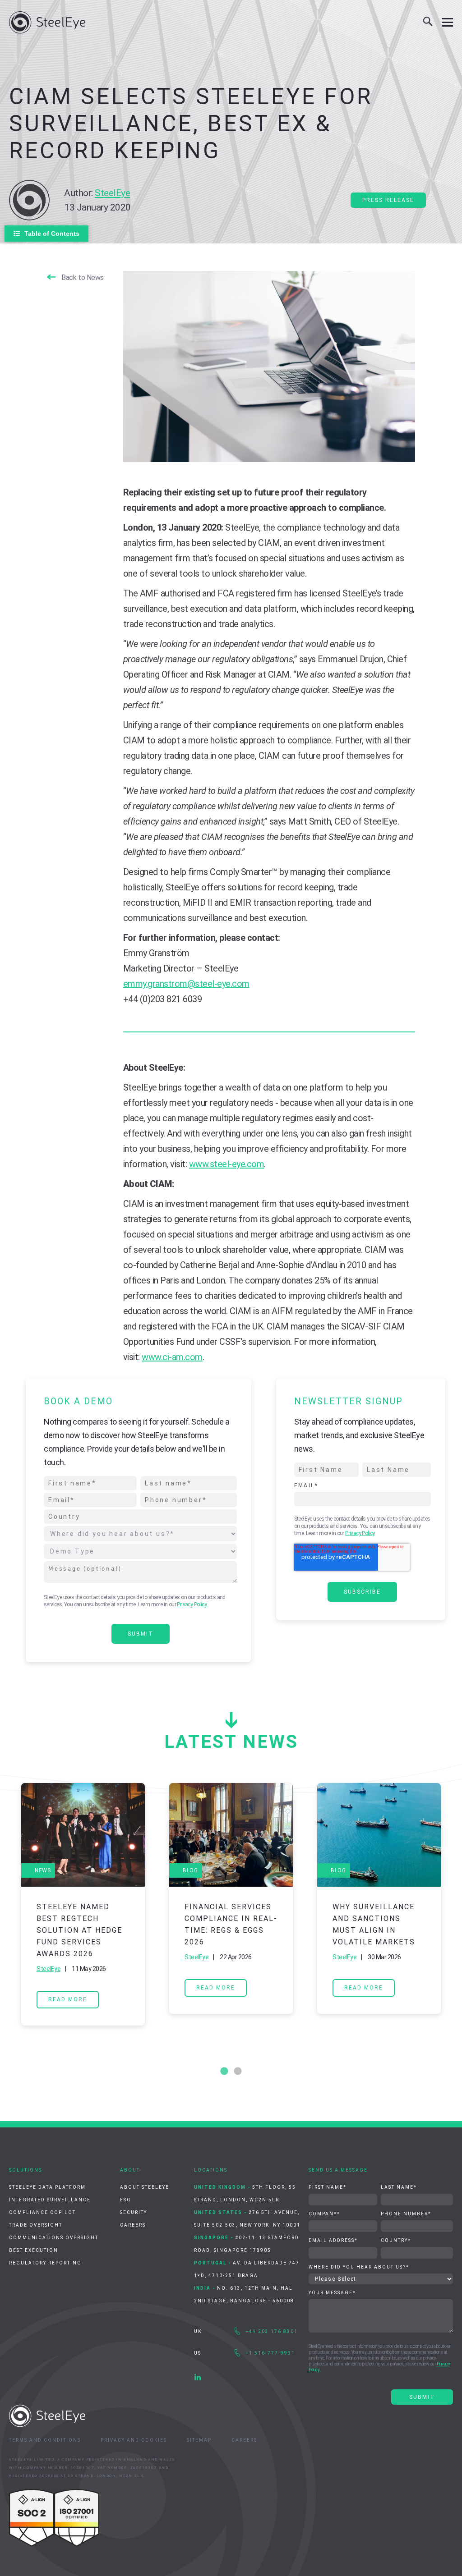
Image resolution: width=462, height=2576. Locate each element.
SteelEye (112, 193)
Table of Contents (52, 234)
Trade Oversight (36, 2225)
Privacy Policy (192, 1604)
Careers (133, 2225)
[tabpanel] (83, 1904)
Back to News (83, 277)
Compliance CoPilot (42, 2212)
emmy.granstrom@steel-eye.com (186, 984)
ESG (126, 2200)
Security (134, 2212)
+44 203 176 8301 (272, 2331)
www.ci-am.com (172, 1357)
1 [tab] (224, 2072)
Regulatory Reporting (45, 2263)
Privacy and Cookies (134, 2440)
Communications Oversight (54, 2238)
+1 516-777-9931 (270, 2353)
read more (68, 1999)
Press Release (388, 200)
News (43, 1870)
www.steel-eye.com (227, 1164)
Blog (190, 1870)
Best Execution (34, 2250)
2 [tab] (238, 2072)
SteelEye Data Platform (47, 2187)
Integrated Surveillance (50, 2200)
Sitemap (199, 2440)
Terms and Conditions (45, 2440)
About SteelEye (145, 2187)
